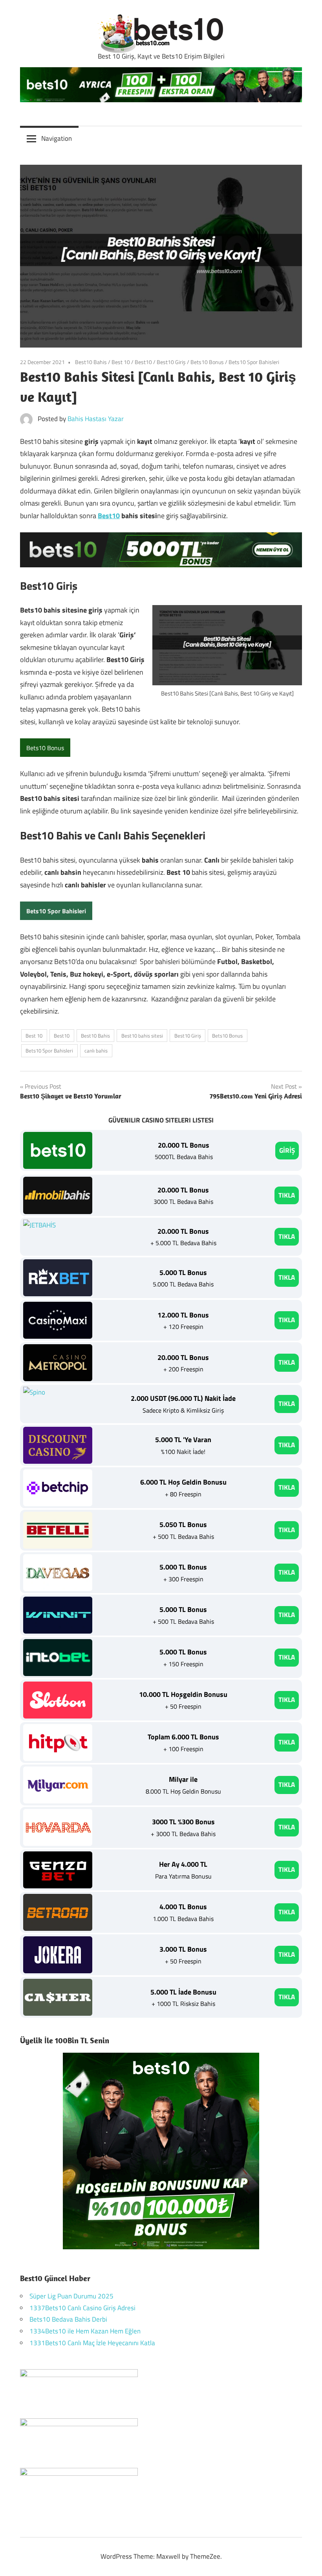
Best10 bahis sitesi (142, 1036)
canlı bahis (96, 1051)
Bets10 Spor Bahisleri (254, 362)
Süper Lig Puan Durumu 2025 (71, 2296)
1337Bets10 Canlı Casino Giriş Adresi (82, 2308)
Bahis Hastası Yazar (96, 419)
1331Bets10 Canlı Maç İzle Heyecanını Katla (92, 2343)
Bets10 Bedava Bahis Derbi (68, 2319)
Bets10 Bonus (207, 362)
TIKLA (287, 1195)
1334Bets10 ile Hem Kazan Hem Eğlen (85, 2331)
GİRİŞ (287, 1150)
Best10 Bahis (91, 362)
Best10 (143, 362)
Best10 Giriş (171, 362)
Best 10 (121, 362)
